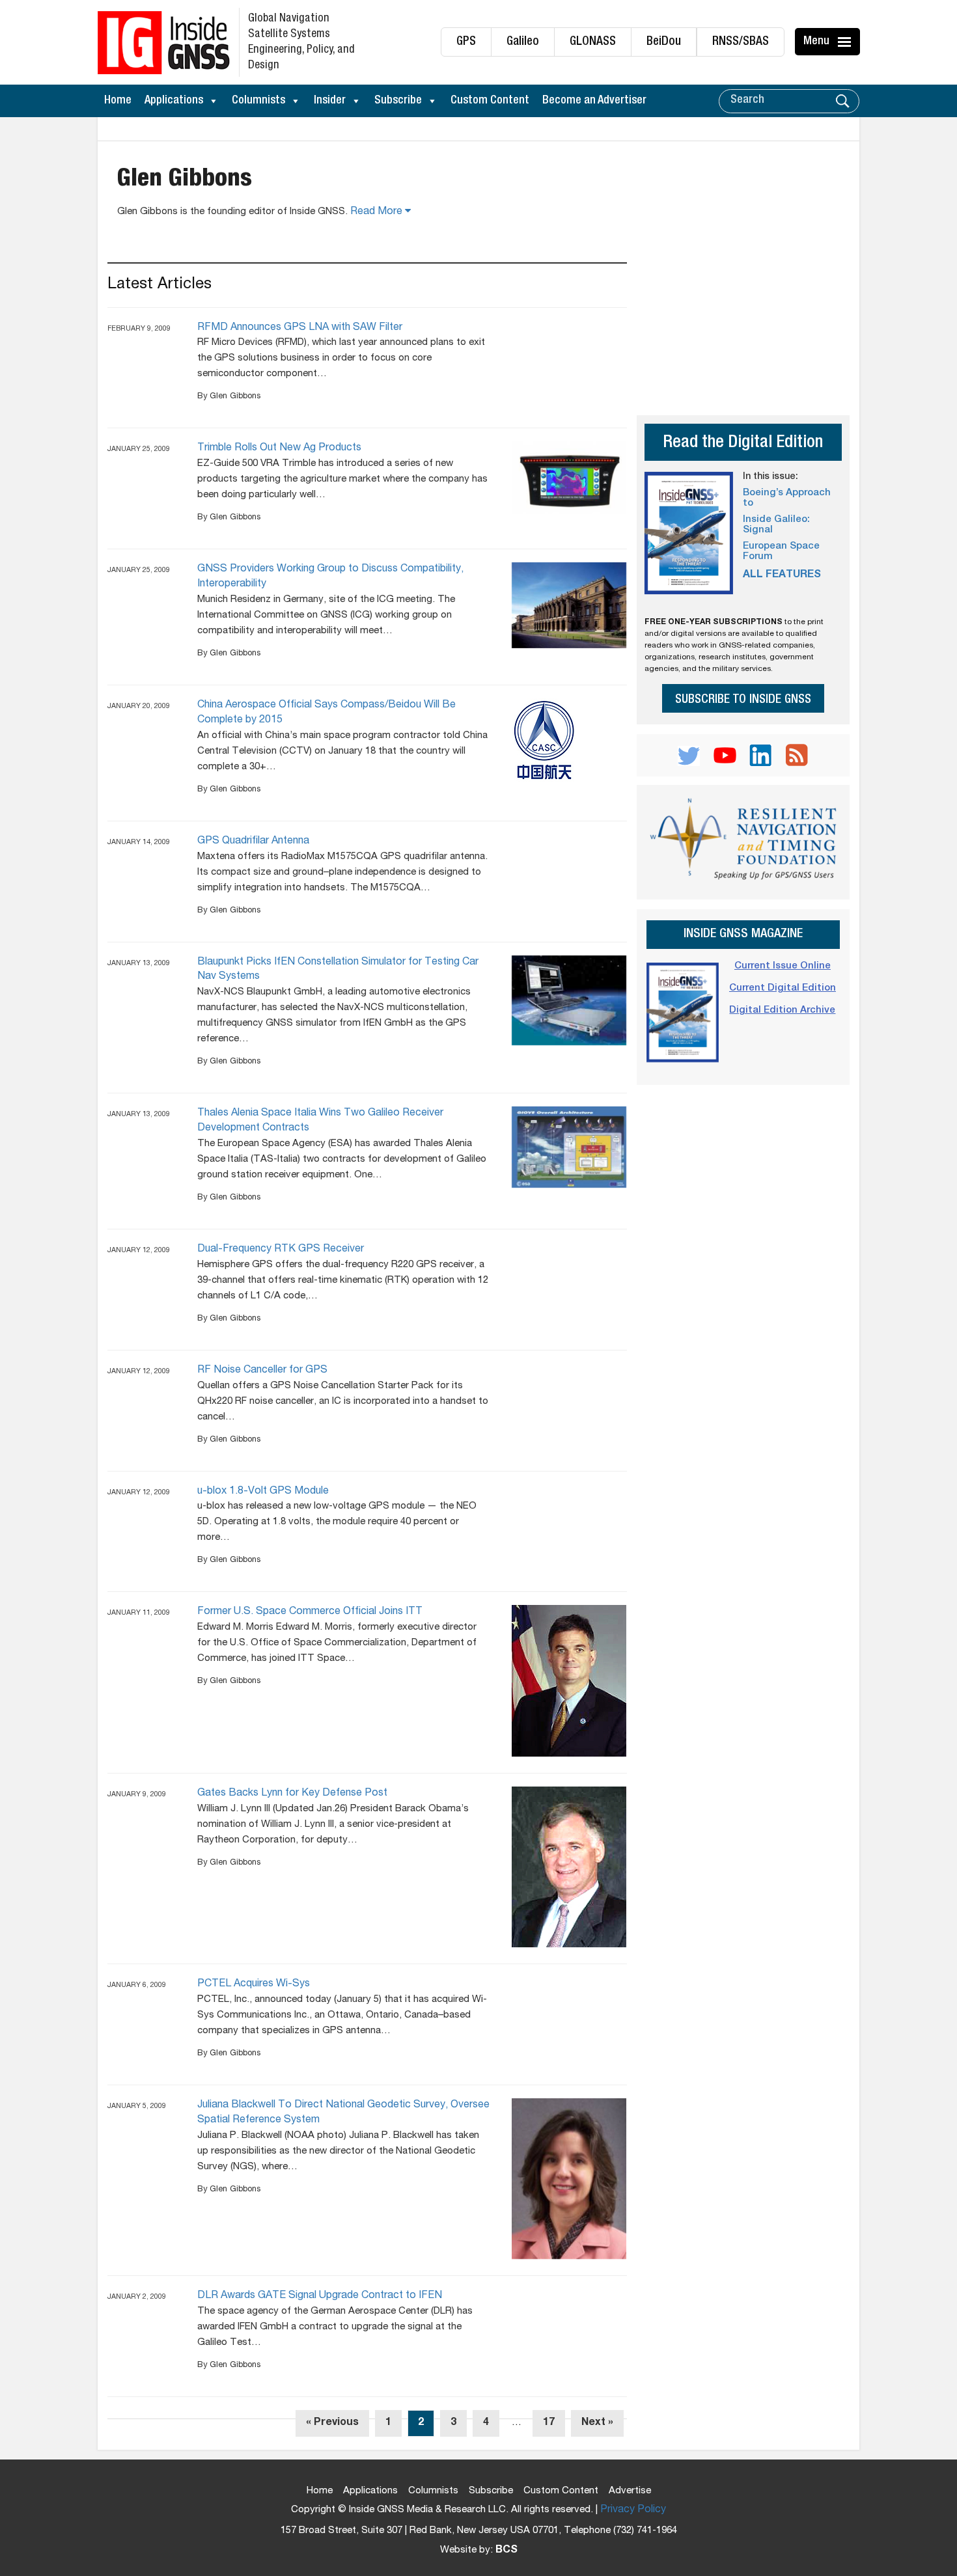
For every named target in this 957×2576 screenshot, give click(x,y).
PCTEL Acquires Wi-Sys (254, 1984)
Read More (378, 212)
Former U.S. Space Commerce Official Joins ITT (310, 1612)
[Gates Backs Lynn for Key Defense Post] (569, 1867)
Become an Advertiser (594, 101)
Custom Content (490, 101)
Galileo (523, 42)
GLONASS (593, 42)
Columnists (258, 101)
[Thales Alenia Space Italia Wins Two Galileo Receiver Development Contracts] (569, 1147)
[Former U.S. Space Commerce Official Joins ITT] (569, 1681)
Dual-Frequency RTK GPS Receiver (281, 1250)
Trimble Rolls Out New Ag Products (279, 448)
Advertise (630, 2491)
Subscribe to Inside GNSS (743, 700)
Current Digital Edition (783, 988)
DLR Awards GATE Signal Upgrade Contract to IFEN (320, 2296)
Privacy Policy (633, 2510)
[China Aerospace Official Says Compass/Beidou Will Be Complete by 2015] (569, 743)
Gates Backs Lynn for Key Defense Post (292, 1794)
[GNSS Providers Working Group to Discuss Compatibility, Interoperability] (569, 605)
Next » (597, 2423)
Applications (174, 101)
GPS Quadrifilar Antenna (253, 842)
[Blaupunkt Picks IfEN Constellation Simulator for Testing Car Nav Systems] (569, 1001)
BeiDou (664, 42)
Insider (330, 101)
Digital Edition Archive (782, 1010)
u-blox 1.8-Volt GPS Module (263, 1492)
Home (118, 101)
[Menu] (846, 42)
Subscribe (398, 101)
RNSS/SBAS (741, 42)
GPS (466, 42)
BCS (506, 2551)
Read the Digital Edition (743, 444)
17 (549, 2423)
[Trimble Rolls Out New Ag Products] (569, 477)
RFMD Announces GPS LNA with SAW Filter (300, 328)
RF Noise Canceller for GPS (262, 1371)
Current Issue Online (783, 966)
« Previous (332, 2423)
